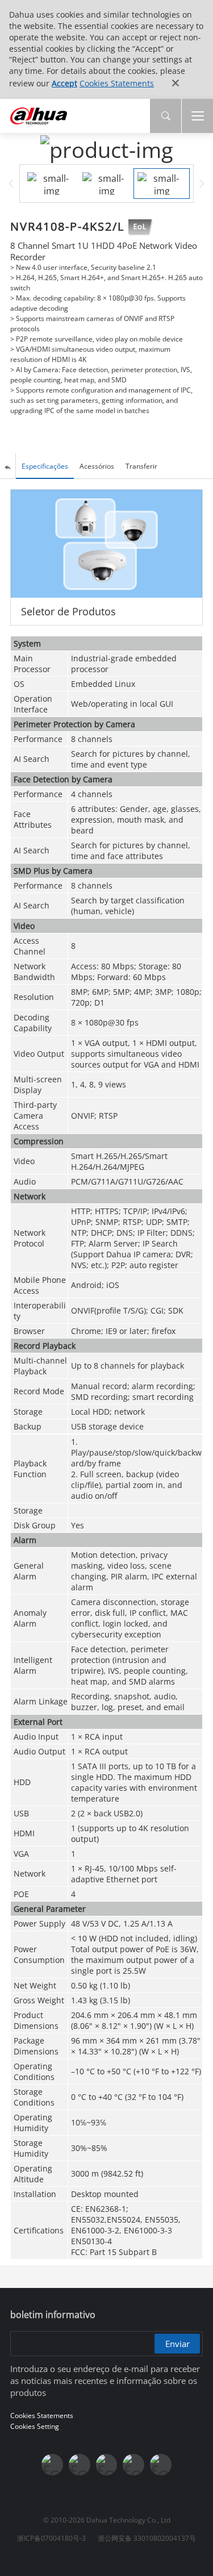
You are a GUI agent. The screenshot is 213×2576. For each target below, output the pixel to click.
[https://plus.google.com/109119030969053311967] (133, 2465)
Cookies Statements (117, 83)
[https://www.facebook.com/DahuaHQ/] (52, 2465)
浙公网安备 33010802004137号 (147, 2538)
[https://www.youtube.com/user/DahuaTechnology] (80, 2465)
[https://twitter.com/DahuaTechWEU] (161, 2465)
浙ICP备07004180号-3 (51, 2538)
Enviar (177, 2343)
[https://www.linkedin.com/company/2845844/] (107, 2465)
